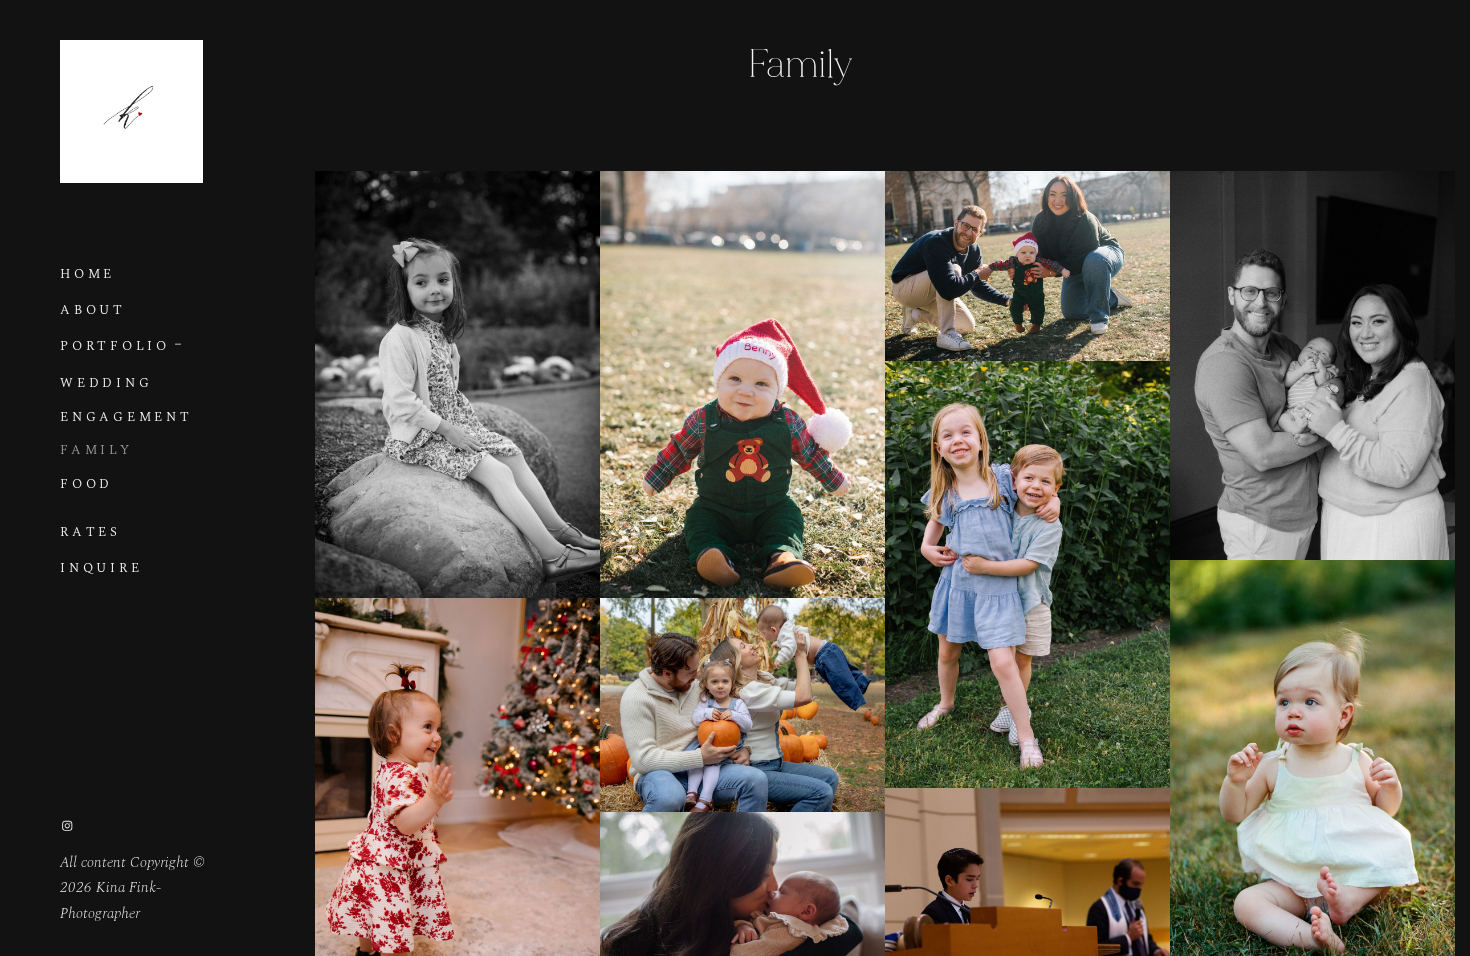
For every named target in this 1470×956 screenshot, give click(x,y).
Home (87, 274)
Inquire (101, 568)
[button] (179, 342)
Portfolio (115, 346)
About (93, 310)
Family (96, 450)
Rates (90, 532)
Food (86, 484)
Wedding (106, 383)
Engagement (126, 417)
